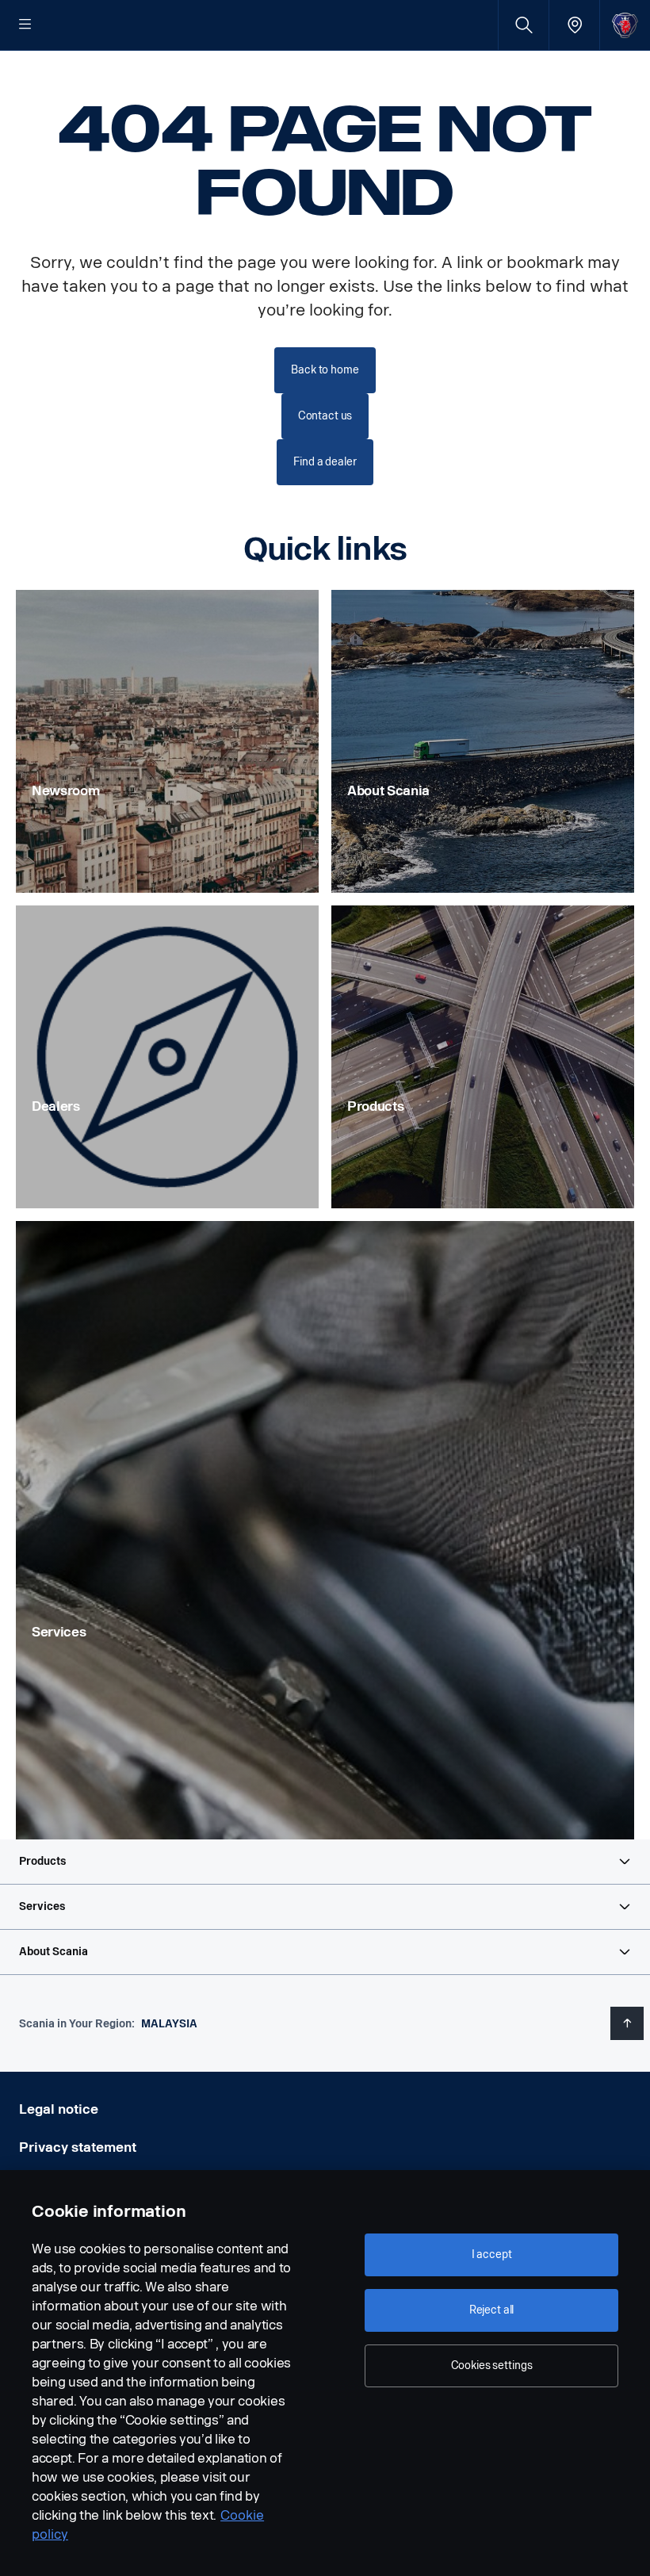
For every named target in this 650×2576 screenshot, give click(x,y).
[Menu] (25, 25)
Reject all (492, 2310)
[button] (325, 1862)
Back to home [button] (325, 370)
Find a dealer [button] (325, 462)
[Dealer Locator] (574, 25)
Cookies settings (492, 2365)
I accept (492, 2254)
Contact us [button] (325, 416)
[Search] (524, 25)
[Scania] (625, 25)
